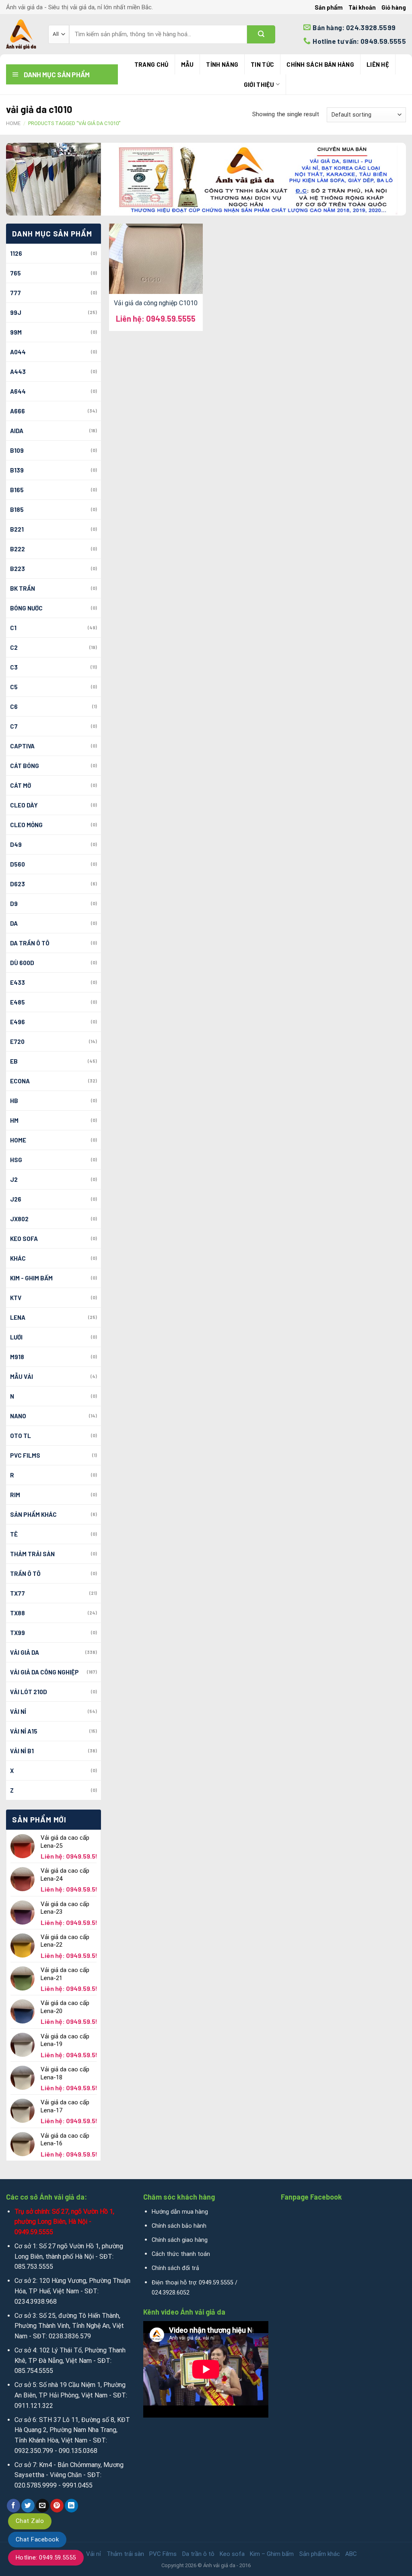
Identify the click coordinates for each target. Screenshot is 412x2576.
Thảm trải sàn (32, 1554)
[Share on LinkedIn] (71, 2506)
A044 (18, 352)
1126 (16, 253)
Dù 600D (22, 963)
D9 (14, 904)
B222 (18, 549)
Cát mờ (21, 785)
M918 (17, 1357)
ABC (351, 2554)
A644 (18, 391)
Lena (18, 1317)
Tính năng (222, 64)
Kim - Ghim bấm (31, 1278)
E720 (17, 1041)
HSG (16, 1160)
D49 (16, 844)
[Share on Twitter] (28, 2506)
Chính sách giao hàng (180, 2240)
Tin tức (262, 64)
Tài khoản (362, 7)
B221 (17, 529)
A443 (18, 372)
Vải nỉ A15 (24, 1731)
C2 (14, 647)
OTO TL (21, 1436)
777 (15, 293)
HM (14, 1120)
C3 (14, 667)
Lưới (16, 1337)
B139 (17, 470)
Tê (14, 1534)
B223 (18, 569)
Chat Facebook (37, 2539)
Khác (18, 1258)
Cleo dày (24, 805)
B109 (17, 450)
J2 (14, 1179)
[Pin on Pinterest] (57, 2506)
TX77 (18, 1593)
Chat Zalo (30, 2521)
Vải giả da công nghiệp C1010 (156, 303)
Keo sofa (24, 1239)
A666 (18, 411)
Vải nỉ (18, 1711)
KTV (16, 1298)
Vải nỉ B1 (22, 1751)
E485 (18, 1002)
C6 (14, 707)
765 (15, 273)
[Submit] (261, 34)
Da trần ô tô (30, 943)
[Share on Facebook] (13, 2506)
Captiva (22, 746)
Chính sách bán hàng (320, 64)
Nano (18, 1416)
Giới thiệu (259, 84)
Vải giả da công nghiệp (44, 1672)
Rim (15, 1495)
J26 (16, 1199)
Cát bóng (25, 766)
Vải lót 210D (29, 1692)
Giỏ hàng (394, 7)
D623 (18, 884)
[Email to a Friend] (42, 2506)
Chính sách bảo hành (179, 2226)
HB (14, 1101)
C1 (13, 628)
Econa (20, 1081)
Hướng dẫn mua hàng (180, 2212)
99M (16, 332)
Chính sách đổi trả (175, 2268)
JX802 (19, 1219)
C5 (14, 687)
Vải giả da (25, 1652)
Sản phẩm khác (33, 1514)
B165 (17, 490)
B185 (17, 509)
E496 (18, 1022)
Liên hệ (378, 64)
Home (13, 123)
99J (16, 312)
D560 (18, 864)
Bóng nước (26, 608)
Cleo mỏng (26, 825)
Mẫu (187, 64)
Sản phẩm (329, 7)
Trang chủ (151, 64)
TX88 (18, 1613)
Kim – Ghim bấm (272, 2554)
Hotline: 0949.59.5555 (46, 2558)
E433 (18, 982)
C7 (14, 726)
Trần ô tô (25, 1574)
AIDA (17, 431)
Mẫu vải (22, 1376)
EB (14, 1061)
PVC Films (25, 1455)
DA (14, 923)
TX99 (18, 1633)
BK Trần (23, 588)
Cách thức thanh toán (181, 2254)
